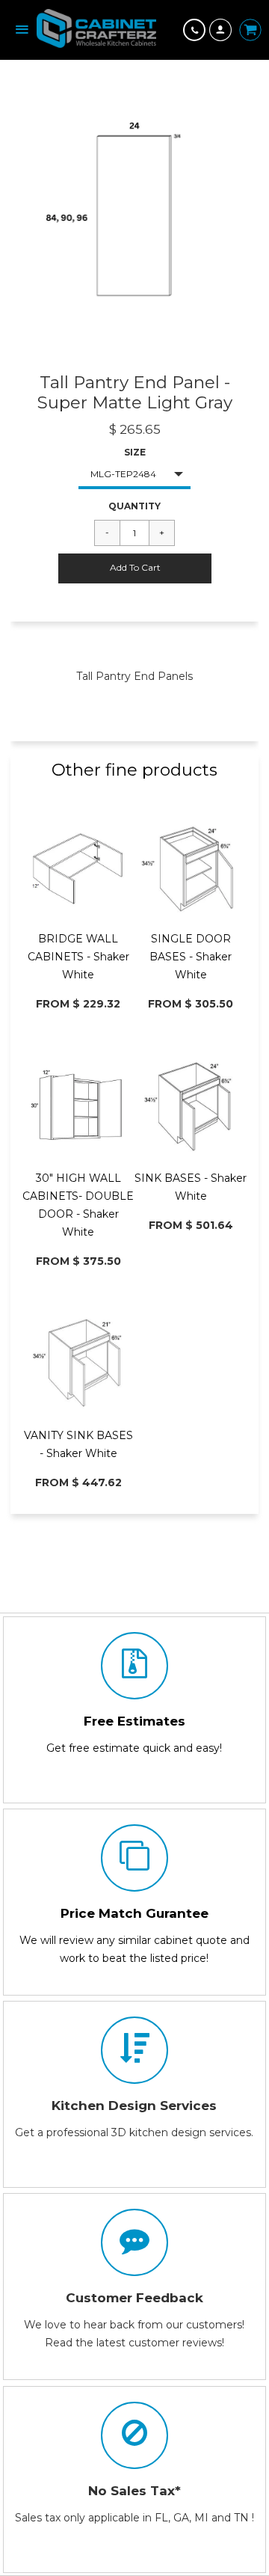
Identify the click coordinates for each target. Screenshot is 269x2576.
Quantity (134, 506)
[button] (135, 568)
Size (135, 452)
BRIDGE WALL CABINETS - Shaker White (78, 957)
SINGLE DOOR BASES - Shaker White (191, 957)
